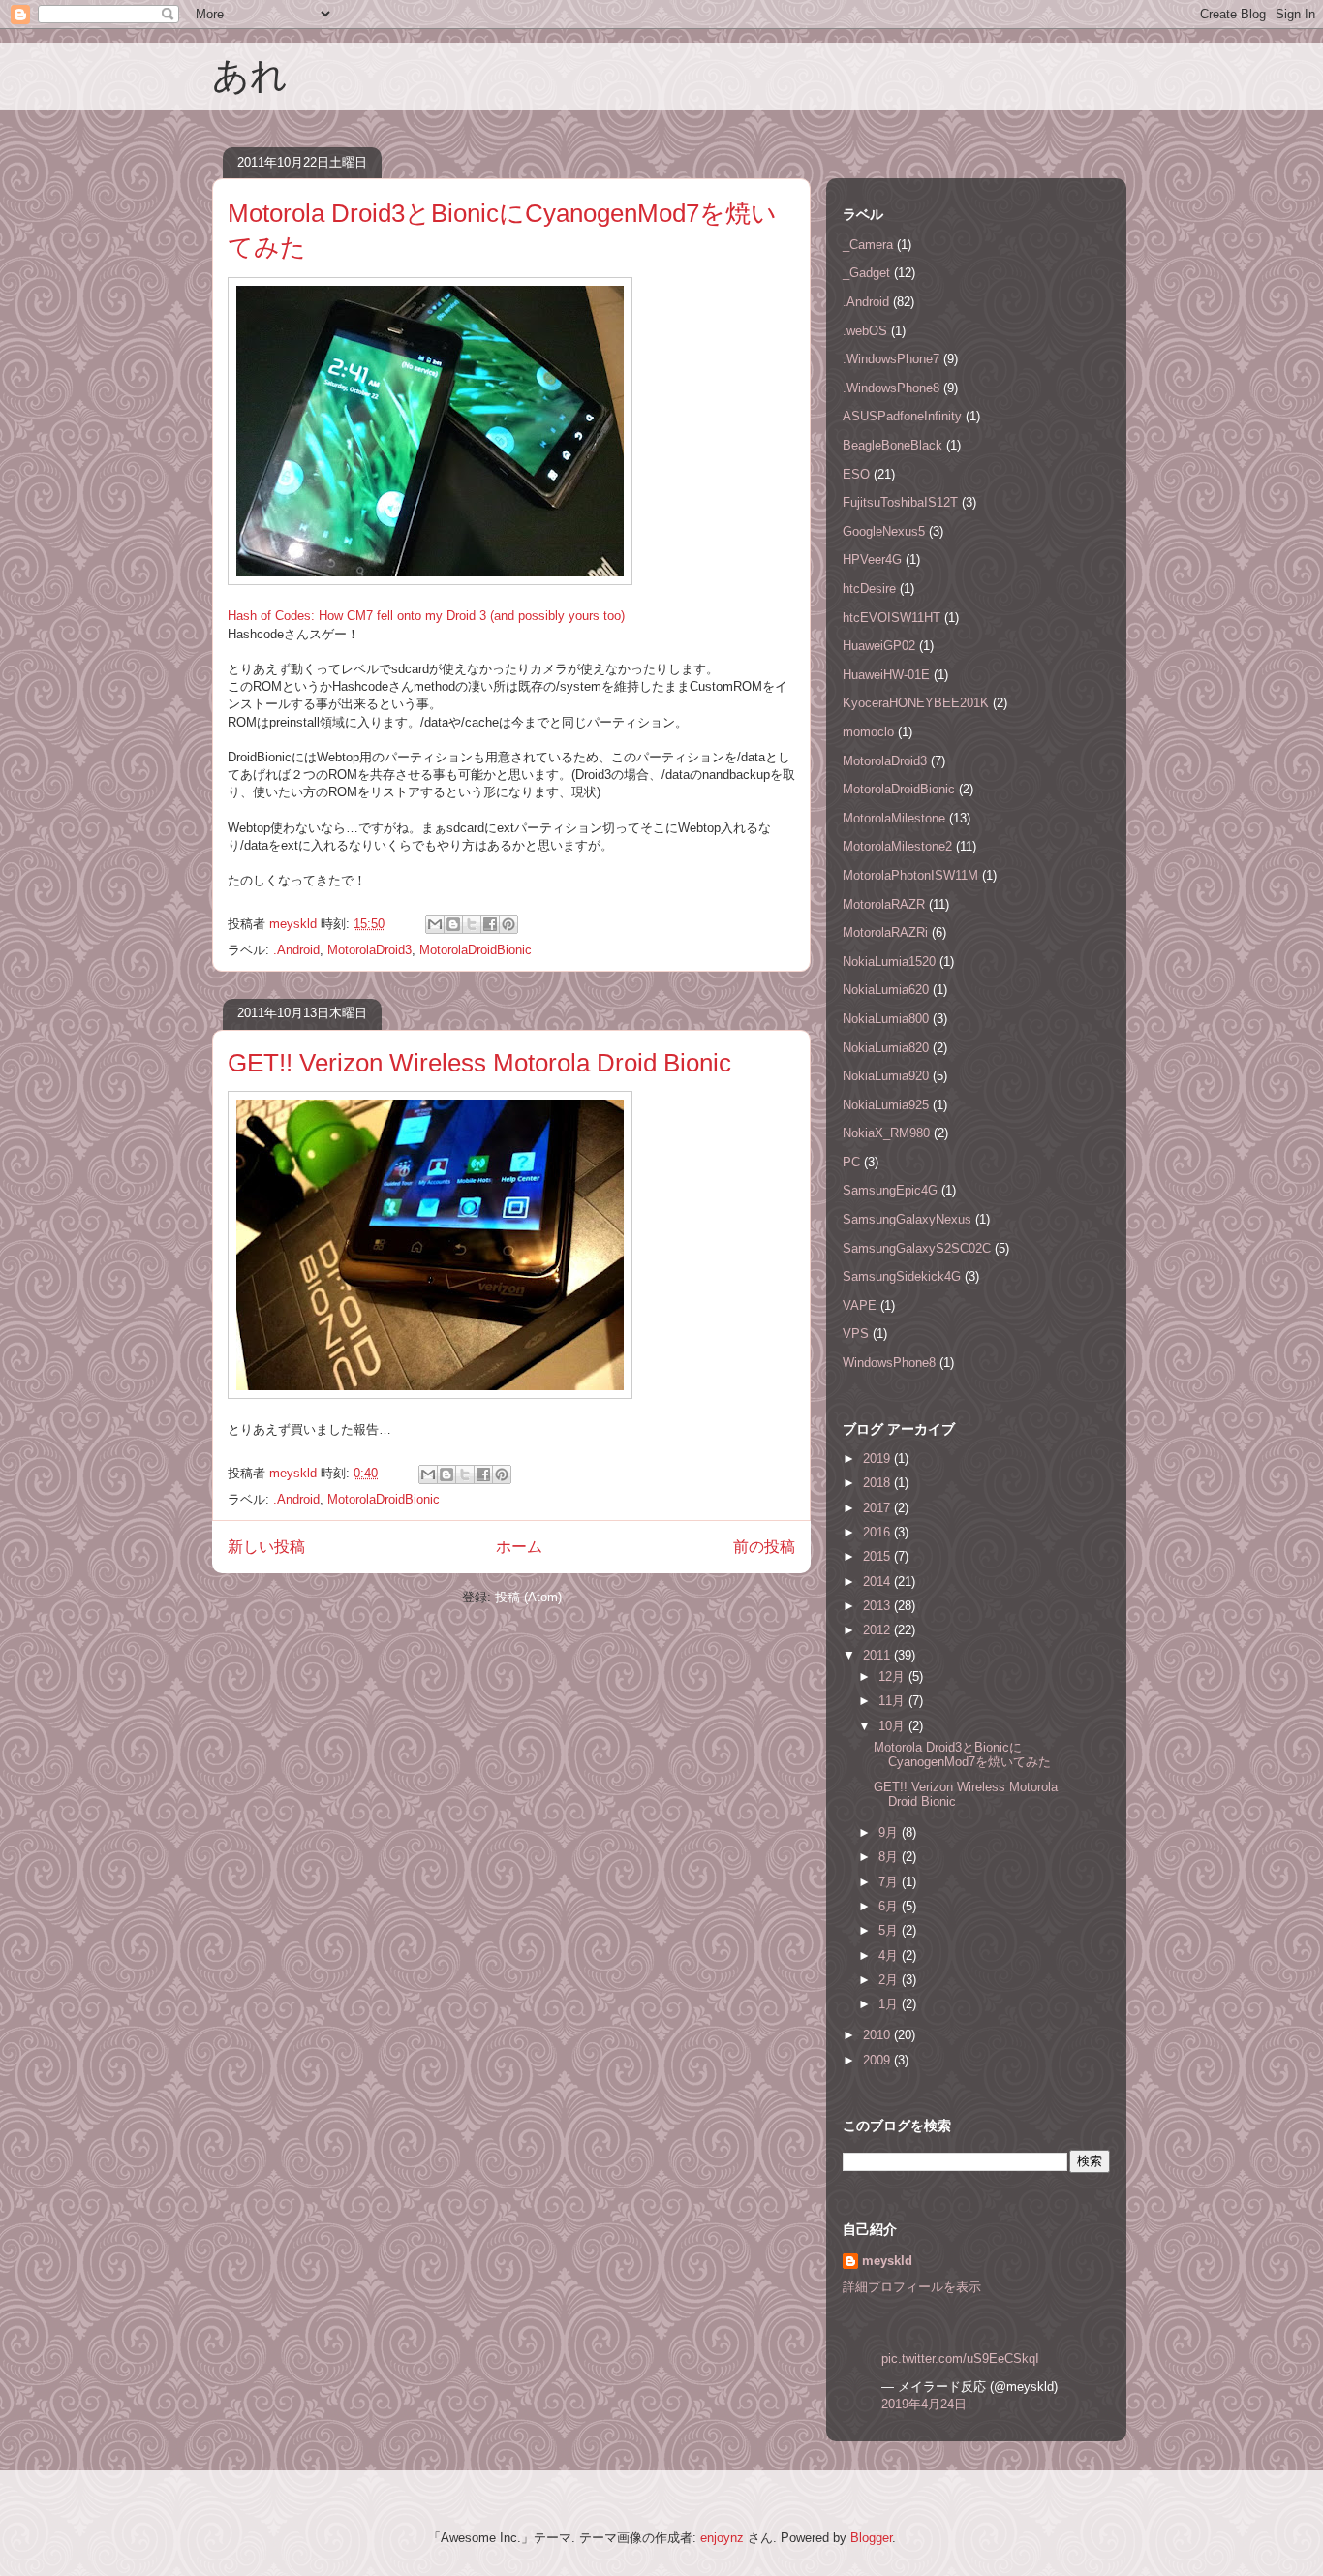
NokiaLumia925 (886, 1105)
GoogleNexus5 (884, 531)
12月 (893, 1676)
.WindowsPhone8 (891, 388)
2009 (878, 2060)
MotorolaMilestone (894, 818)
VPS (856, 1334)
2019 (878, 1459)
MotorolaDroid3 (369, 950)
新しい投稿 (266, 1547)
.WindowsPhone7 (891, 359)
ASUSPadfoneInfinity (902, 416)
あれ (250, 76)
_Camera (868, 245)
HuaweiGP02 (879, 646)
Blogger (871, 2538)
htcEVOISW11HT (892, 618)
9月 (890, 1832)
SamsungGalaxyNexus (907, 1219)
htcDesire (869, 589)
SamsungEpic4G (890, 1190)
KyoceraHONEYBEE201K (916, 703)
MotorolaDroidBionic (476, 950)
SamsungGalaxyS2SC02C (917, 1248)
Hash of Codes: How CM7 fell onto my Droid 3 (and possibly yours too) (426, 616)
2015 (878, 1556)
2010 (878, 2035)
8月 (890, 1857)
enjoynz (722, 2538)
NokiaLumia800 (886, 1019)
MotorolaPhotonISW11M (910, 875)
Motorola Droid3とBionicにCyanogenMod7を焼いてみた (962, 1755)
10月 (893, 1726)
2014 (878, 1582)
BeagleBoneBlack (892, 445)
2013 (878, 1606)
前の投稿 (764, 1547)
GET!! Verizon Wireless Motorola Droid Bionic (479, 1063)
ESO (856, 474)
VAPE (860, 1305)
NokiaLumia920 (886, 1076)
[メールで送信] (435, 924)
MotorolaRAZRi (885, 932)
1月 (890, 2004)
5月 (890, 1930)
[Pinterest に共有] (508, 924)
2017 (878, 1508)
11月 (893, 1701)
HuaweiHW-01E (886, 675)
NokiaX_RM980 (886, 1133)
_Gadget (866, 273)
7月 (890, 1882)
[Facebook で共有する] (490, 924)
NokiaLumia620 (886, 990)
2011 (878, 1655)
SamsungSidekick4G (902, 1276)
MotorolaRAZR (884, 904)
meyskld (887, 2261)
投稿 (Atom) (528, 1597)
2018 (878, 1483)
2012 (878, 1630)
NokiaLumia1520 (889, 962)
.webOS (865, 331)
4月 (890, 1955)
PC (851, 1162)
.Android (296, 950)
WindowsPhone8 (889, 1363)
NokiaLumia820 (886, 1048)
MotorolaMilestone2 (897, 846)
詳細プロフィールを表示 (912, 2287)
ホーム (519, 1547)
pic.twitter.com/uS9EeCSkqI (960, 2359)
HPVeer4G (872, 559)
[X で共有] (472, 924)
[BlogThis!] (453, 924)
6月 (890, 1906)
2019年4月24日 (924, 2404)
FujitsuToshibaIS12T (900, 502)
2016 (878, 1532)
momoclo (868, 732)
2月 (890, 1980)
